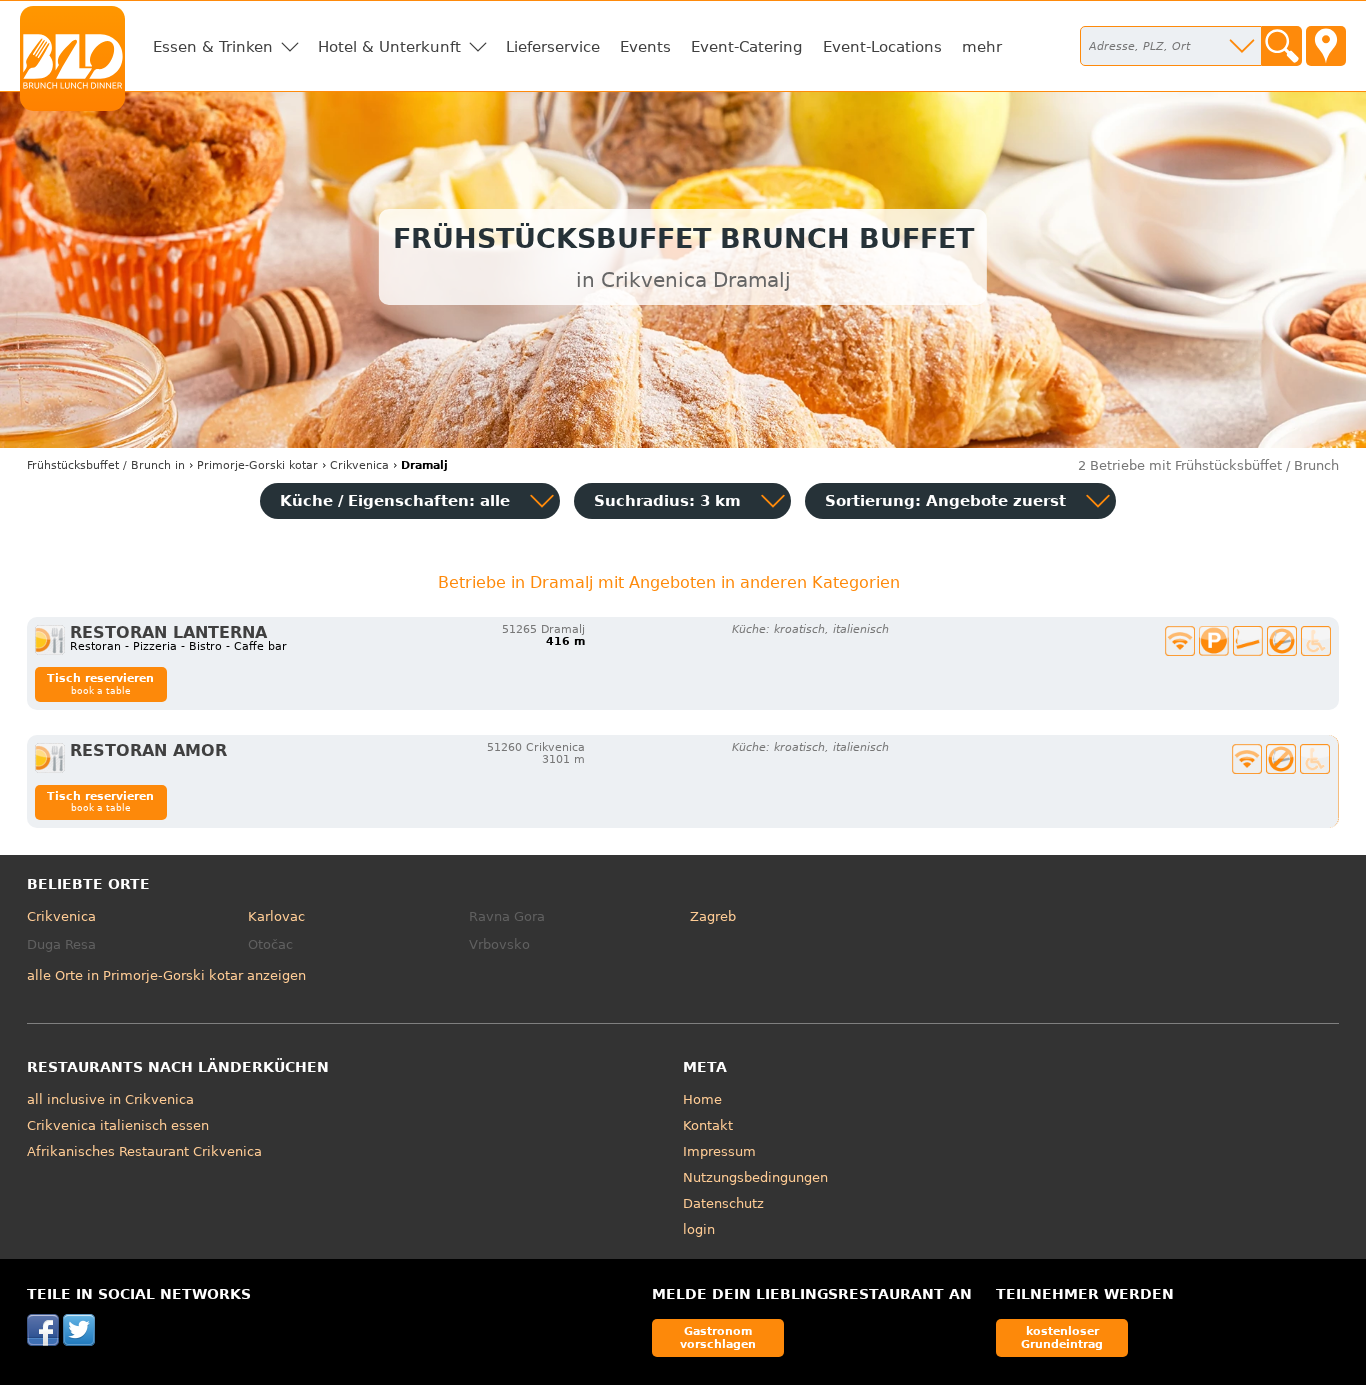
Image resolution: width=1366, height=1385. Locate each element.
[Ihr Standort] (1326, 46)
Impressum (719, 1151)
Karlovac (276, 916)
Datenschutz (723, 1203)
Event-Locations (882, 47)
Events (645, 47)
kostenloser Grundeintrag (1062, 1337)
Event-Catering (747, 47)
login (699, 1229)
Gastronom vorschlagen (718, 1337)
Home (702, 1099)
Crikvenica (61, 916)
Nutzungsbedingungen (755, 1177)
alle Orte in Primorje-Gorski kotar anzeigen (166, 975)
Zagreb (713, 916)
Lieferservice (553, 47)
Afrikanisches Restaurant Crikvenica (144, 1151)
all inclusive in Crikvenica (110, 1099)
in (106, 465)
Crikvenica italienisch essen (118, 1125)
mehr (982, 47)
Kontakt (708, 1125)
